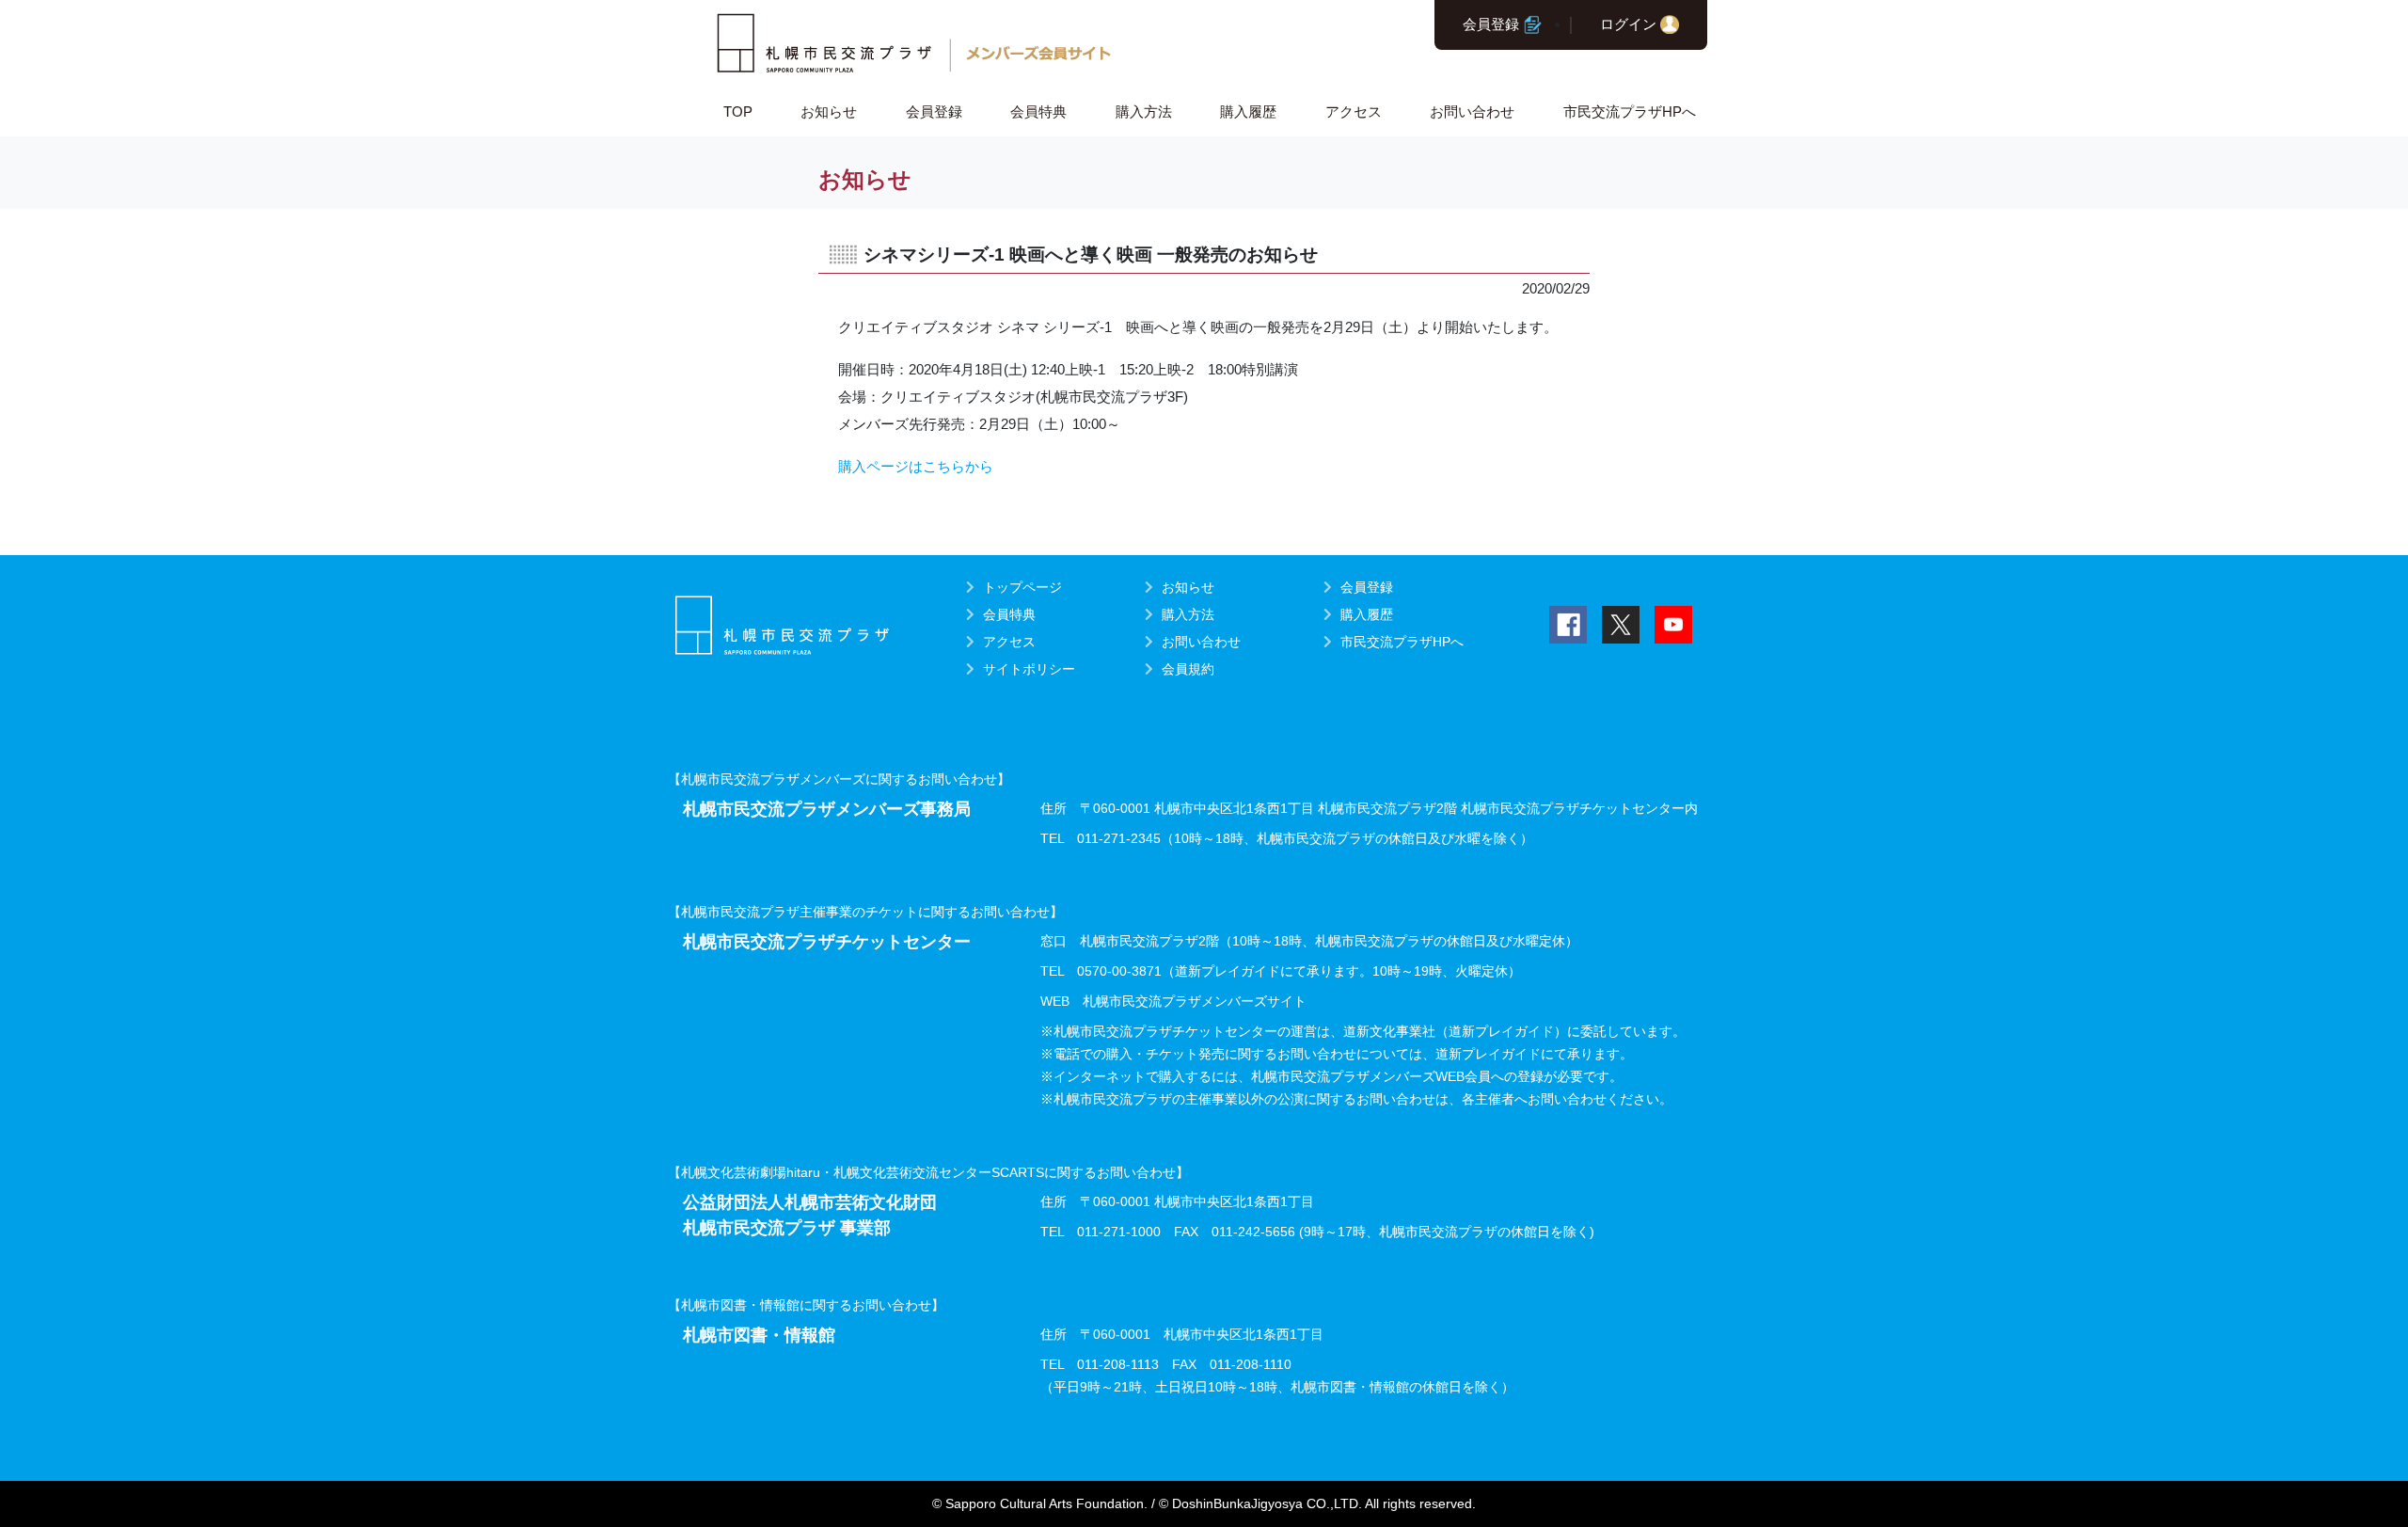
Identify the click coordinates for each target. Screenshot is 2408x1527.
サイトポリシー (1029, 669)
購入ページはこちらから (916, 466)
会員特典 (1038, 111)
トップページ (1022, 587)
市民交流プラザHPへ (1630, 111)
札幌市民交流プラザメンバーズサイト (1195, 1001)
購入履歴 (1248, 111)
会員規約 (1188, 669)
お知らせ (829, 111)
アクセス (1354, 111)
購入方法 (1144, 111)
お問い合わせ (1472, 111)
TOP (738, 111)
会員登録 (1491, 24)
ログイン (1628, 24)
